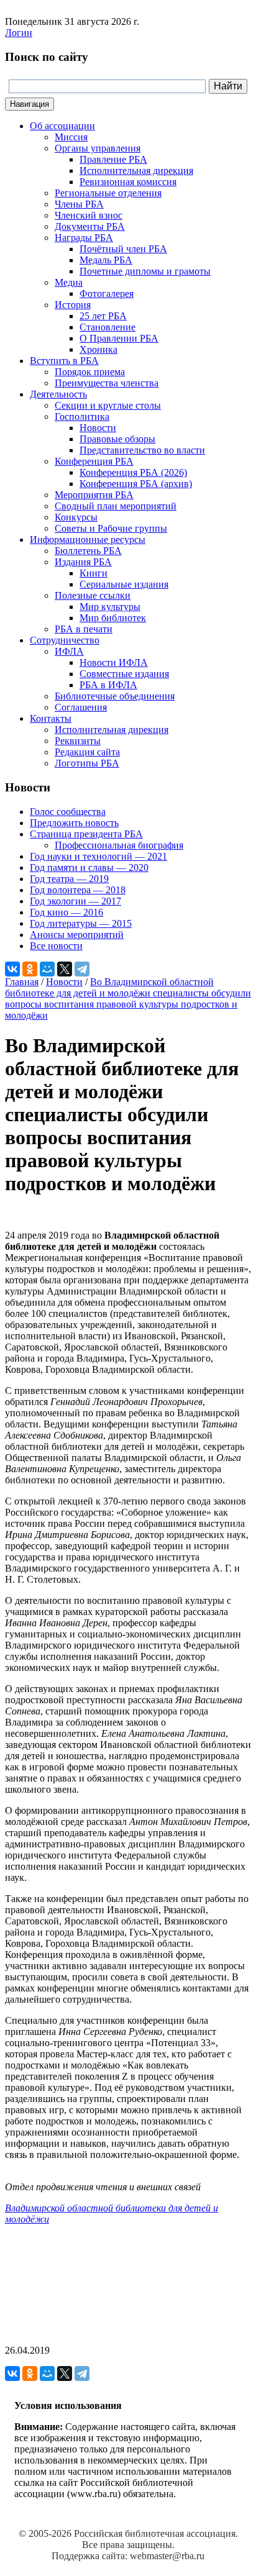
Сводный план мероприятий (116, 506)
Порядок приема (90, 372)
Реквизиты (78, 741)
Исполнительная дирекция (136, 171)
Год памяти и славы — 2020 (89, 867)
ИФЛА (69, 651)
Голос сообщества (68, 812)
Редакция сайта (87, 752)
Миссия (71, 137)
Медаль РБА (106, 260)
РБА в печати (84, 629)
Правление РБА (113, 159)
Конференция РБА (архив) (136, 484)
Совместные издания (124, 674)
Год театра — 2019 (69, 879)
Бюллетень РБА (88, 551)
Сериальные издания (124, 584)
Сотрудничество (65, 640)
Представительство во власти (142, 450)
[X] (65, 969)
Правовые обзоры (117, 439)
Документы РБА (90, 226)
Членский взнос (89, 215)
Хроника (98, 349)
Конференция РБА (94, 461)
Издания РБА (83, 562)
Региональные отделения (108, 193)
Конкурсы (76, 517)
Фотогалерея (107, 294)
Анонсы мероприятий (77, 935)
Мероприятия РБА (94, 495)
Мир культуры (110, 607)
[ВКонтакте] (12, 969)
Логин (19, 33)
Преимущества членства (107, 383)
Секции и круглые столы (108, 405)
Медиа (69, 282)
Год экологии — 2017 (75, 901)
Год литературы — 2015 (81, 923)
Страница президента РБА (86, 834)
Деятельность (58, 394)
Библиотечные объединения (115, 696)
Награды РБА (84, 238)
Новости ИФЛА (114, 662)
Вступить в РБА (64, 361)
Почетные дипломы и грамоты (145, 271)
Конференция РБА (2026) (133, 472)
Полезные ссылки (93, 595)
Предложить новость (74, 823)
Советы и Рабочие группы (111, 528)
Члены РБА (79, 204)
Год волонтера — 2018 (78, 890)
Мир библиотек (113, 618)
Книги (94, 573)
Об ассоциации (62, 126)
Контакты (51, 718)
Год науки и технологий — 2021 (98, 856)
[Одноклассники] (30, 969)
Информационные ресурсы (88, 539)
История (73, 305)
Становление (107, 327)
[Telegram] (82, 969)
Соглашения (81, 707)
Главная (22, 982)
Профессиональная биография (119, 845)
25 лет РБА (103, 316)
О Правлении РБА (119, 338)
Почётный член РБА (123, 249)
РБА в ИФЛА (108, 685)
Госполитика (82, 416)
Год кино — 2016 (66, 912)
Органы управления (98, 148)
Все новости (56, 946)
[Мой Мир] (47, 969)
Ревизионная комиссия (128, 182)
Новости (98, 428)
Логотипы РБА (87, 763)
